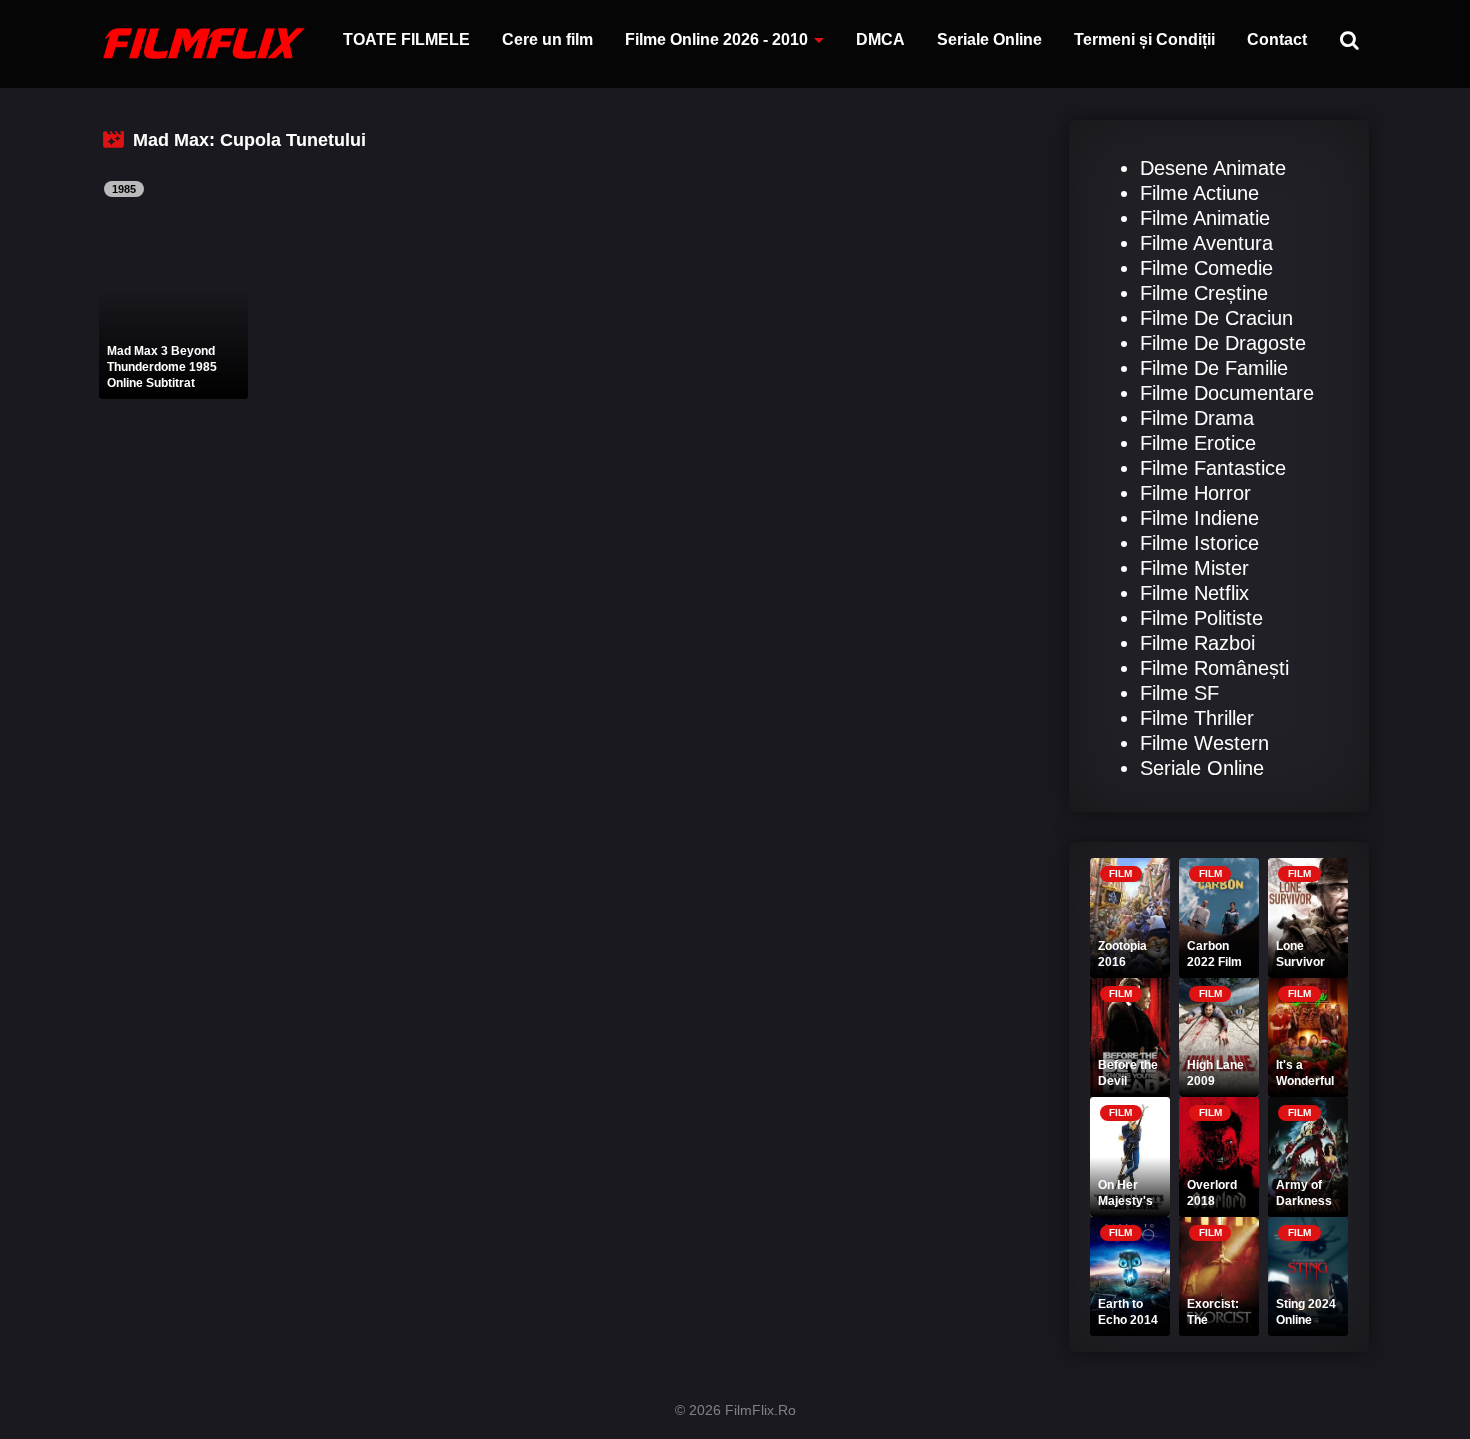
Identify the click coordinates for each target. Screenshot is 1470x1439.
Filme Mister (1194, 568)
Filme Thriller (1197, 718)
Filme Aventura (1206, 243)
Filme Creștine (1204, 293)
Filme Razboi (1197, 643)
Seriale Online (989, 39)
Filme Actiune (1199, 193)
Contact (1277, 39)
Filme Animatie (1205, 218)
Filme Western (1204, 743)
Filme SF (1179, 693)
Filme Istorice (1199, 543)
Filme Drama (1197, 418)
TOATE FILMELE (406, 39)
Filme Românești (1214, 668)
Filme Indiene (1199, 518)
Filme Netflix (1194, 593)
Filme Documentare (1227, 393)
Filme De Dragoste (1223, 343)
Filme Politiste (1201, 618)
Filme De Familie (1214, 368)
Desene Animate (1213, 168)
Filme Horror (1195, 493)
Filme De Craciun (1216, 318)
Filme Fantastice (1213, 468)
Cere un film (547, 39)
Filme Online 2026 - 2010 (716, 39)
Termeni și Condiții (1144, 39)
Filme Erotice (1198, 443)
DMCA (880, 39)
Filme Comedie (1206, 268)
